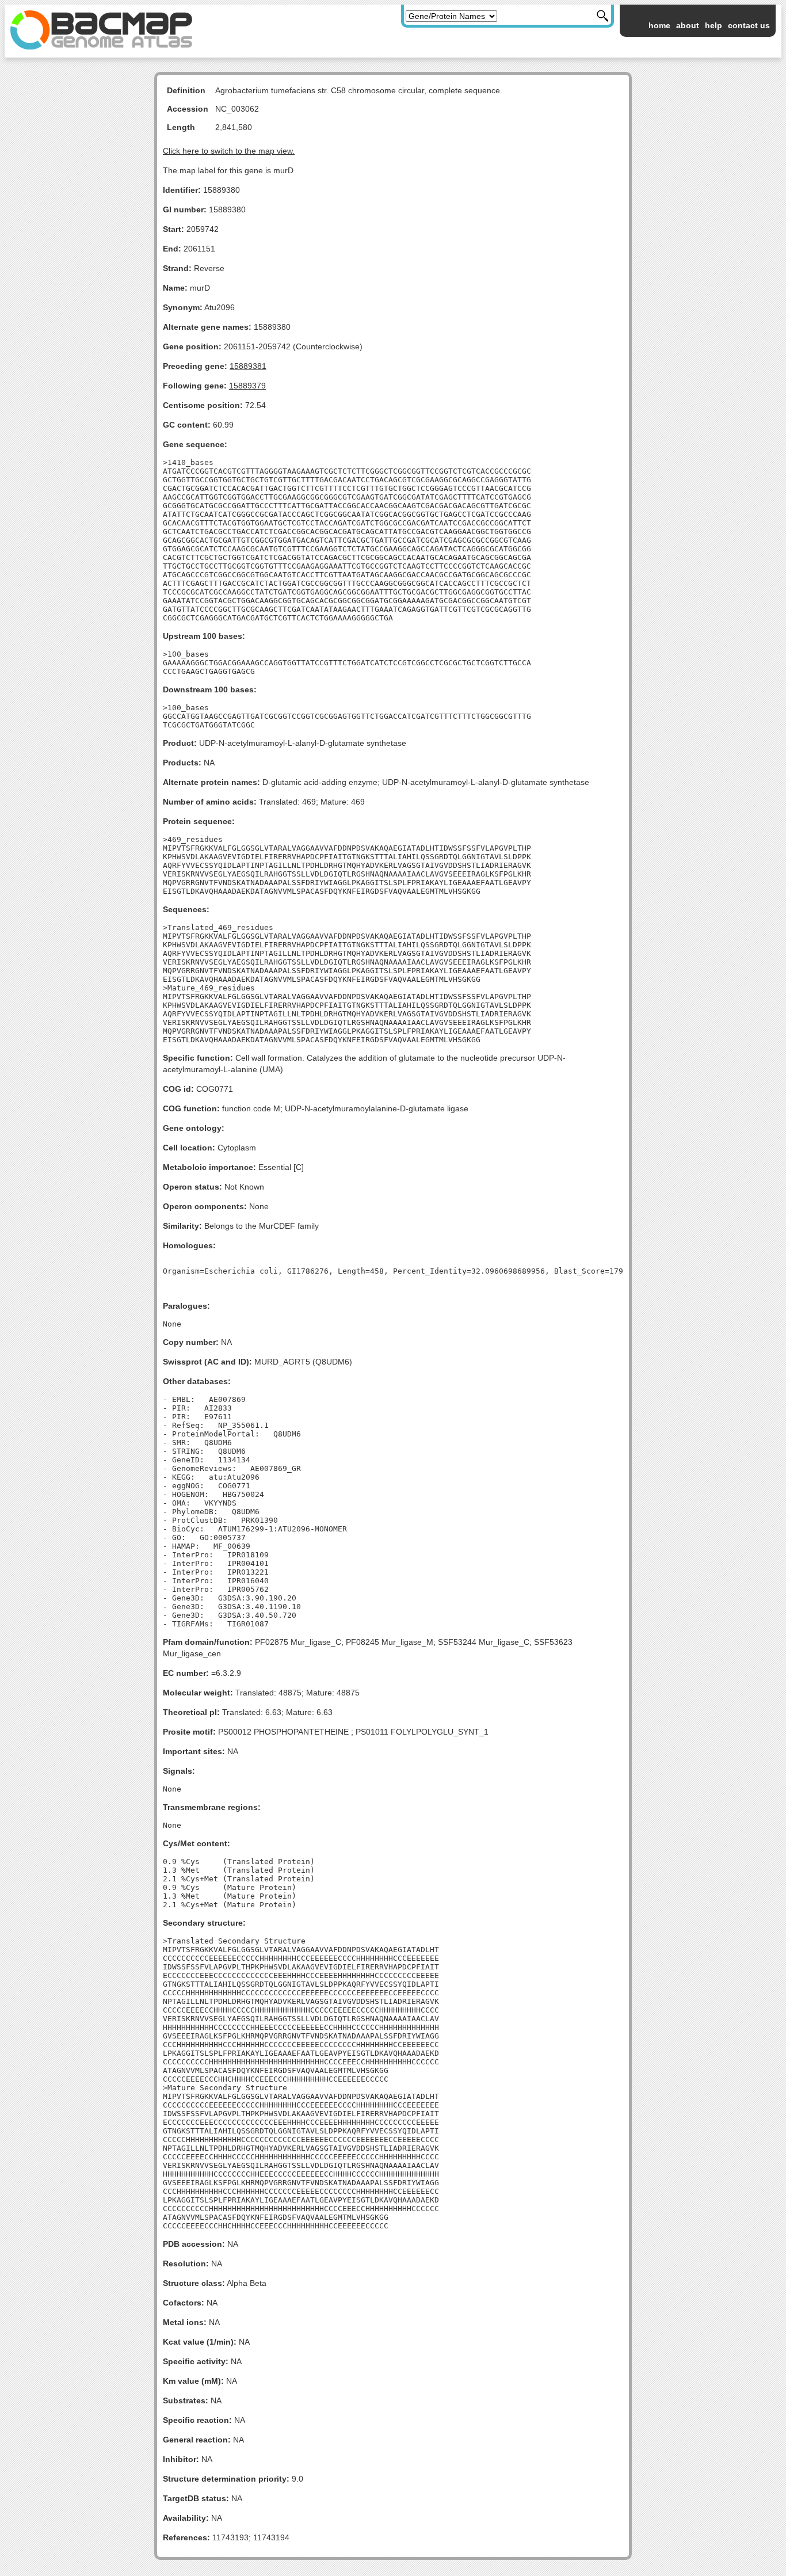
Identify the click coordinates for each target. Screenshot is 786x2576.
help (713, 25)
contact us (749, 25)
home (659, 25)
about (688, 25)
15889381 (248, 366)
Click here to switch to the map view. (229, 151)
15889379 (247, 386)
